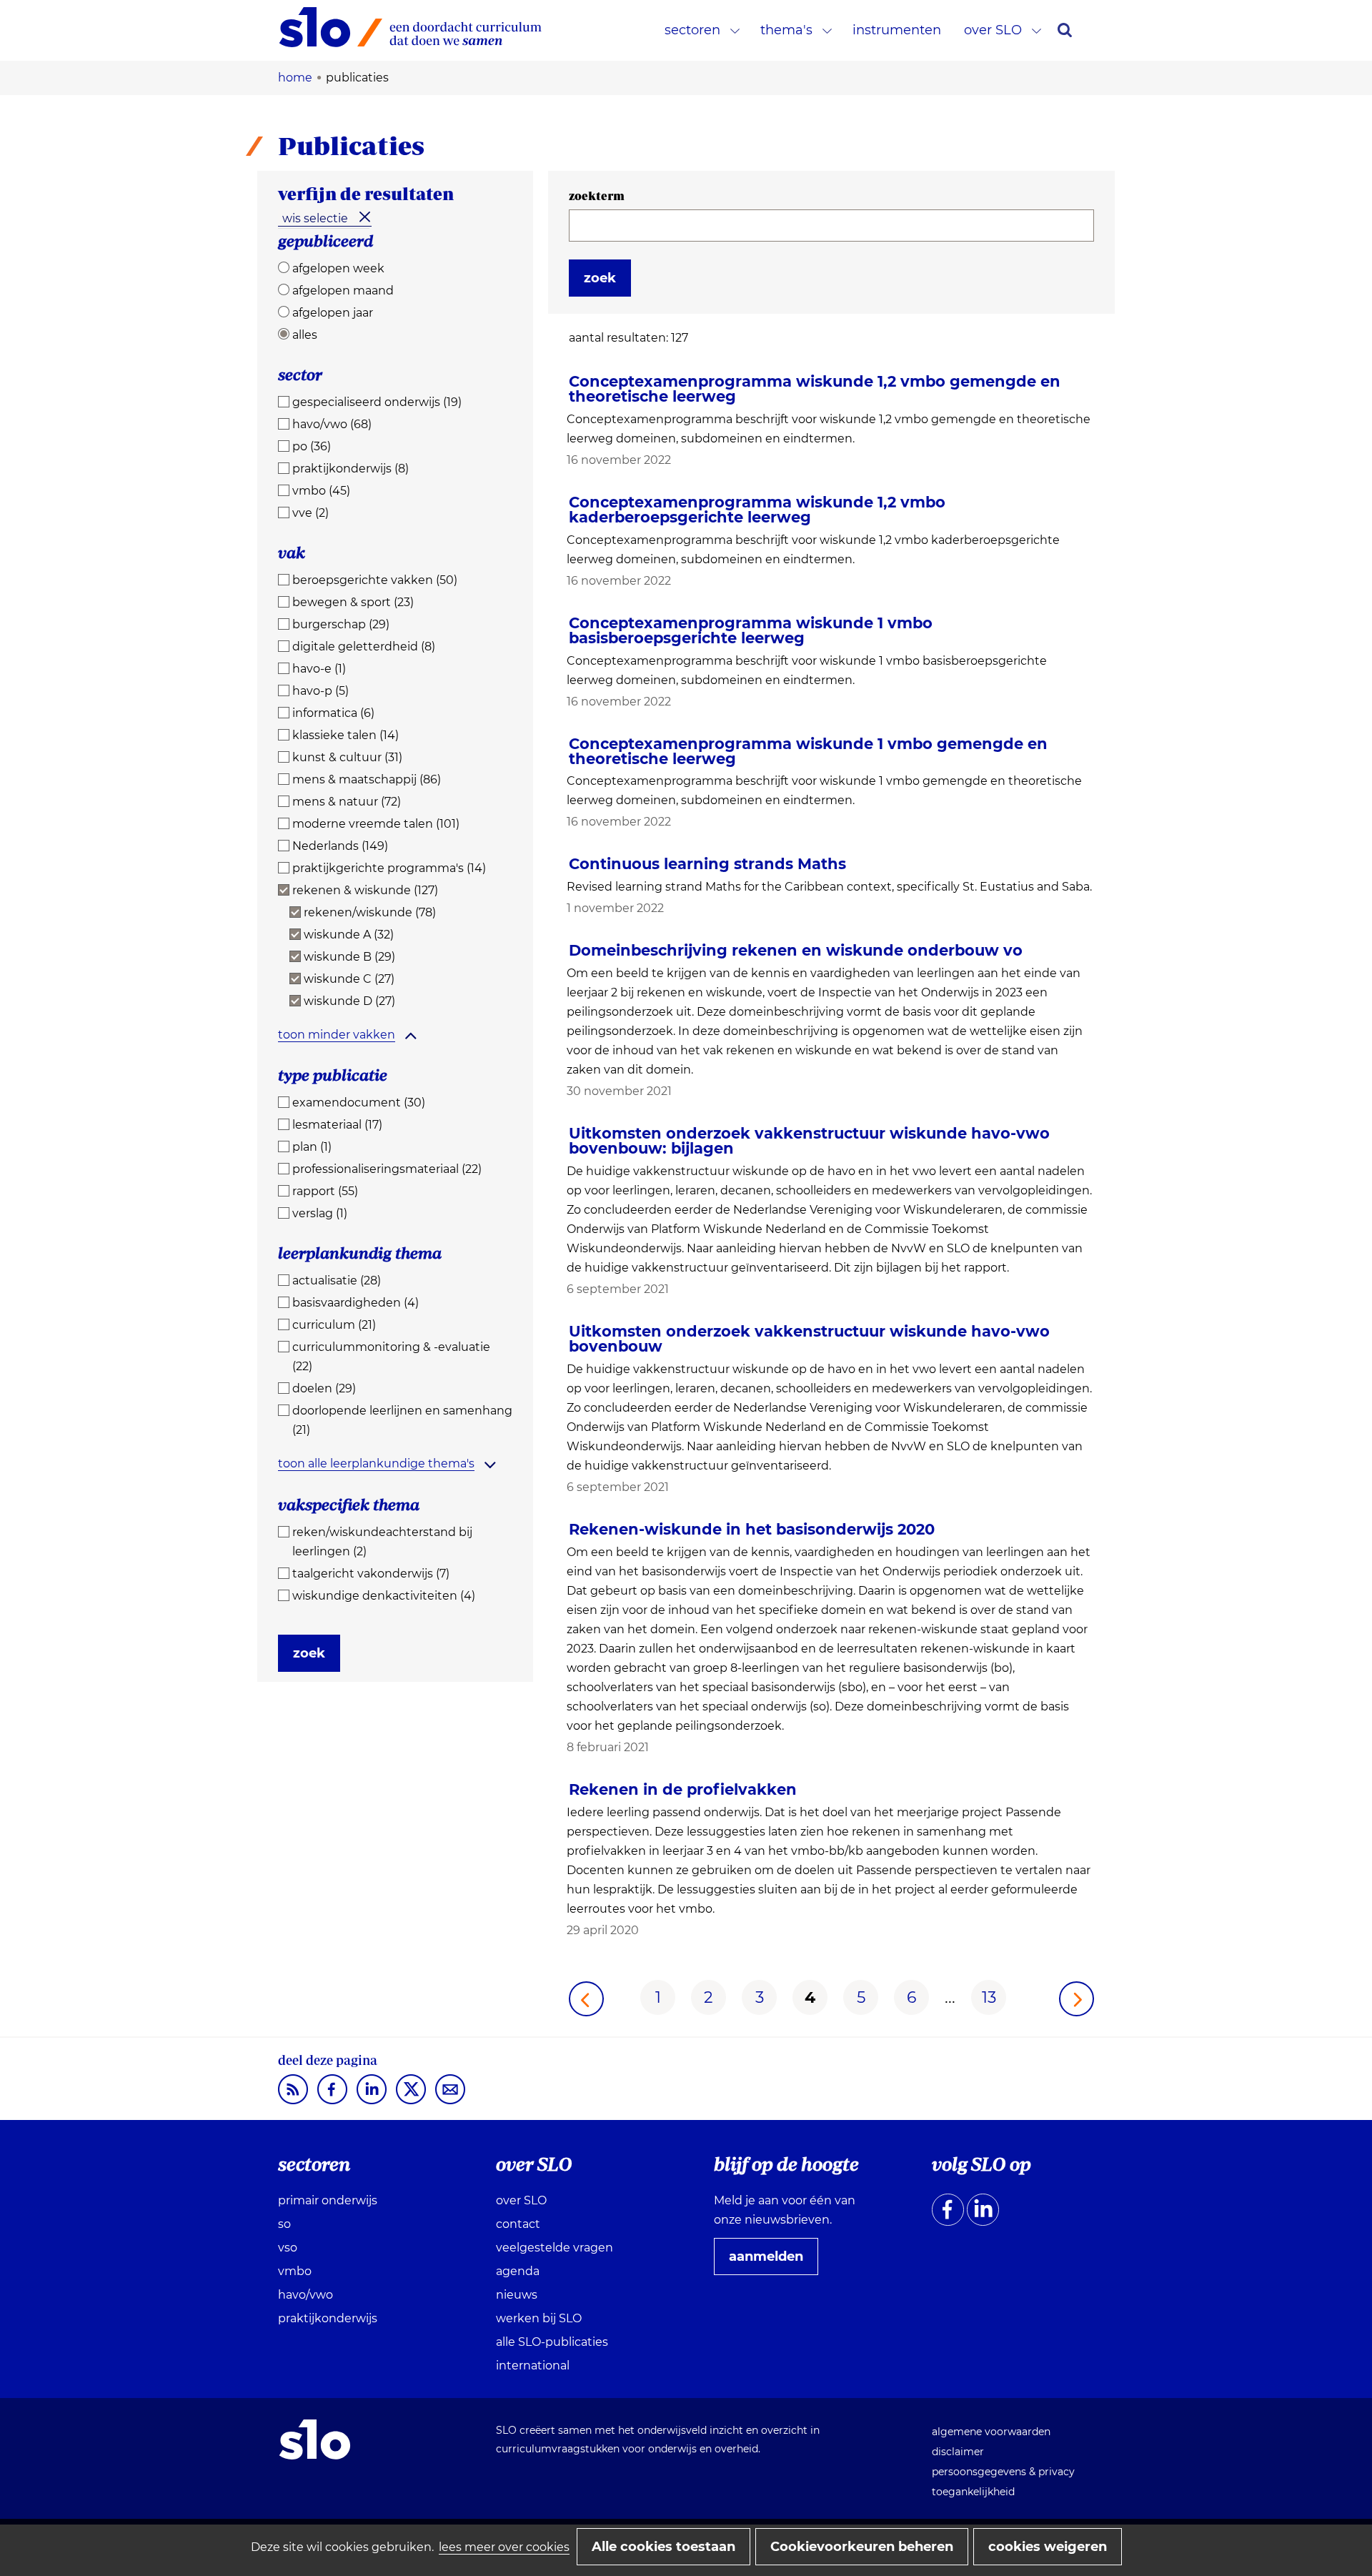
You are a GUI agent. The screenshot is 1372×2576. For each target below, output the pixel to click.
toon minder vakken (337, 1035)
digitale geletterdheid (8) (364, 647)
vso (288, 2248)
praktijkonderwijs (328, 2318)
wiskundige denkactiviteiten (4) (384, 1596)
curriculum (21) (334, 1325)
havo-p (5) (320, 691)
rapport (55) (325, 1191)
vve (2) (310, 513)
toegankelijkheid (973, 2492)
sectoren (692, 30)
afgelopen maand (343, 291)
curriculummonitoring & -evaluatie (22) (391, 1357)
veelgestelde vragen (555, 2248)
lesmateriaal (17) (337, 1125)
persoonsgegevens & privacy (1003, 2472)
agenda (518, 2271)
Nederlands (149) (340, 846)
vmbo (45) (321, 491)
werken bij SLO (539, 2318)
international (533, 2366)
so (284, 2224)
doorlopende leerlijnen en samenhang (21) (402, 1420)
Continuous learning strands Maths (707, 864)
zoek (309, 1653)
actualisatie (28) (337, 1280)
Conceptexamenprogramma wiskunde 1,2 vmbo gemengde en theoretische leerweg (815, 389)
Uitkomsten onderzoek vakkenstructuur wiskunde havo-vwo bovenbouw (809, 1339)
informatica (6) (333, 713)
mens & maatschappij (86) (367, 779)
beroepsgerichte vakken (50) (375, 580)
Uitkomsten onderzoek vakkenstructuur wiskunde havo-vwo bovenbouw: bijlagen (809, 1141)
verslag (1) (320, 1213)
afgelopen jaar (333, 313)
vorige (586, 1999)
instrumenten (897, 30)
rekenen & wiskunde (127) (365, 890)
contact (518, 2224)
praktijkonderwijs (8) (351, 469)
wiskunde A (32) (349, 935)
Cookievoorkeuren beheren (862, 2547)
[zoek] (1065, 30)
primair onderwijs (328, 2200)
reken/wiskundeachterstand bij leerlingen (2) (382, 1542)
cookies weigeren (1048, 2547)
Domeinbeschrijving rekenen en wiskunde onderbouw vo (796, 950)
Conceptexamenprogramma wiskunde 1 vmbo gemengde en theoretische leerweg (808, 751)
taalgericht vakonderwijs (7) (371, 1574)
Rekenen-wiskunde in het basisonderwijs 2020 (752, 1529)
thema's (786, 30)
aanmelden (772, 2262)
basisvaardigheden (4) (356, 1303)
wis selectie (315, 218)
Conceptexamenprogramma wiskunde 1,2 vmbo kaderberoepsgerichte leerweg (757, 510)
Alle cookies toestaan (663, 2547)
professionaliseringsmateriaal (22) (387, 1169)
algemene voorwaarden (991, 2432)
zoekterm (597, 196)
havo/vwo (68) (332, 424)
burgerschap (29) (341, 624)
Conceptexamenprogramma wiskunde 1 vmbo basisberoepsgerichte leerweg (751, 630)
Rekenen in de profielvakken (683, 1789)
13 (989, 1997)
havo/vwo (305, 2295)
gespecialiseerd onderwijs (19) (377, 402)
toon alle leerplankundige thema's (376, 1463)
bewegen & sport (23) (353, 602)
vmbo (295, 2271)
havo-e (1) (319, 669)
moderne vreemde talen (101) (376, 824)
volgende (1077, 1999)
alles (305, 335)
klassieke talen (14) (346, 735)
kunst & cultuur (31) (347, 757)
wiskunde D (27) (349, 1001)
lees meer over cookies (504, 2547)
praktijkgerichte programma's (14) (389, 868)
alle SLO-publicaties (552, 2342)
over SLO (993, 30)
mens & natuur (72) (347, 802)
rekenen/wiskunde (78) (370, 912)
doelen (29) (324, 1388)
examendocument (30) (359, 1103)
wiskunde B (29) (349, 957)
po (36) (312, 446)
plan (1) (312, 1147)
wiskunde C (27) (349, 979)
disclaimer (958, 2452)
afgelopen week (338, 268)
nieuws (517, 2295)
